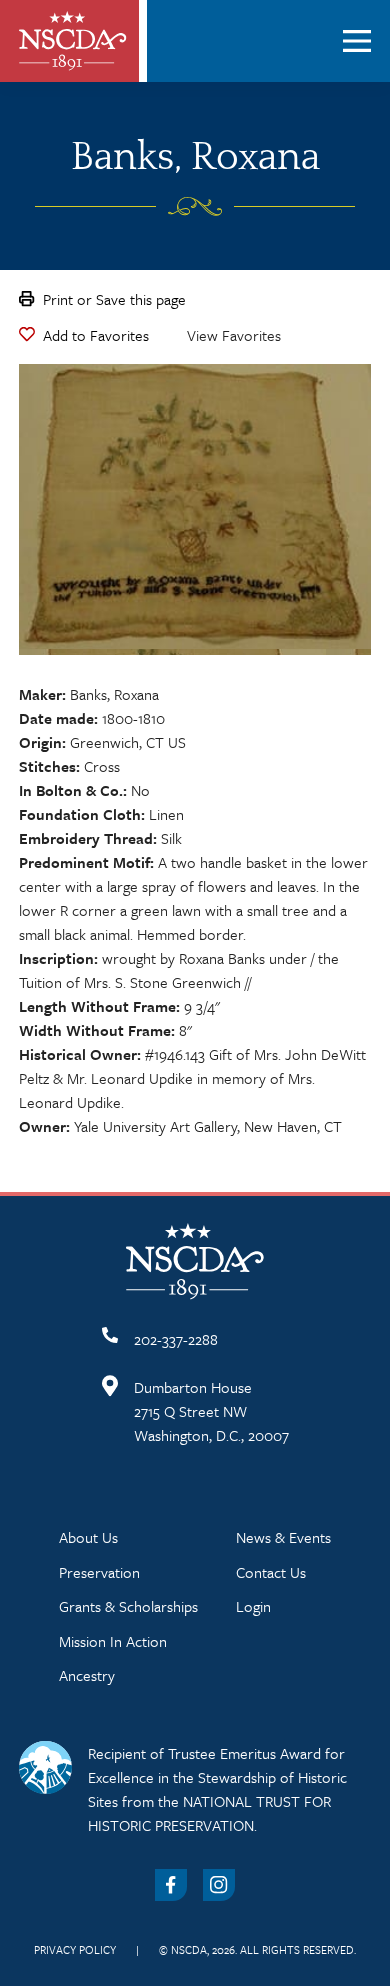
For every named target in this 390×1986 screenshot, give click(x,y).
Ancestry (87, 1675)
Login (253, 1606)
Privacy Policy (75, 1949)
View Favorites (234, 335)
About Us (88, 1537)
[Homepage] (73, 41)
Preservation (99, 1572)
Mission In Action (113, 1641)
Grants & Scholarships (128, 1606)
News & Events (283, 1537)
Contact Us (271, 1572)
